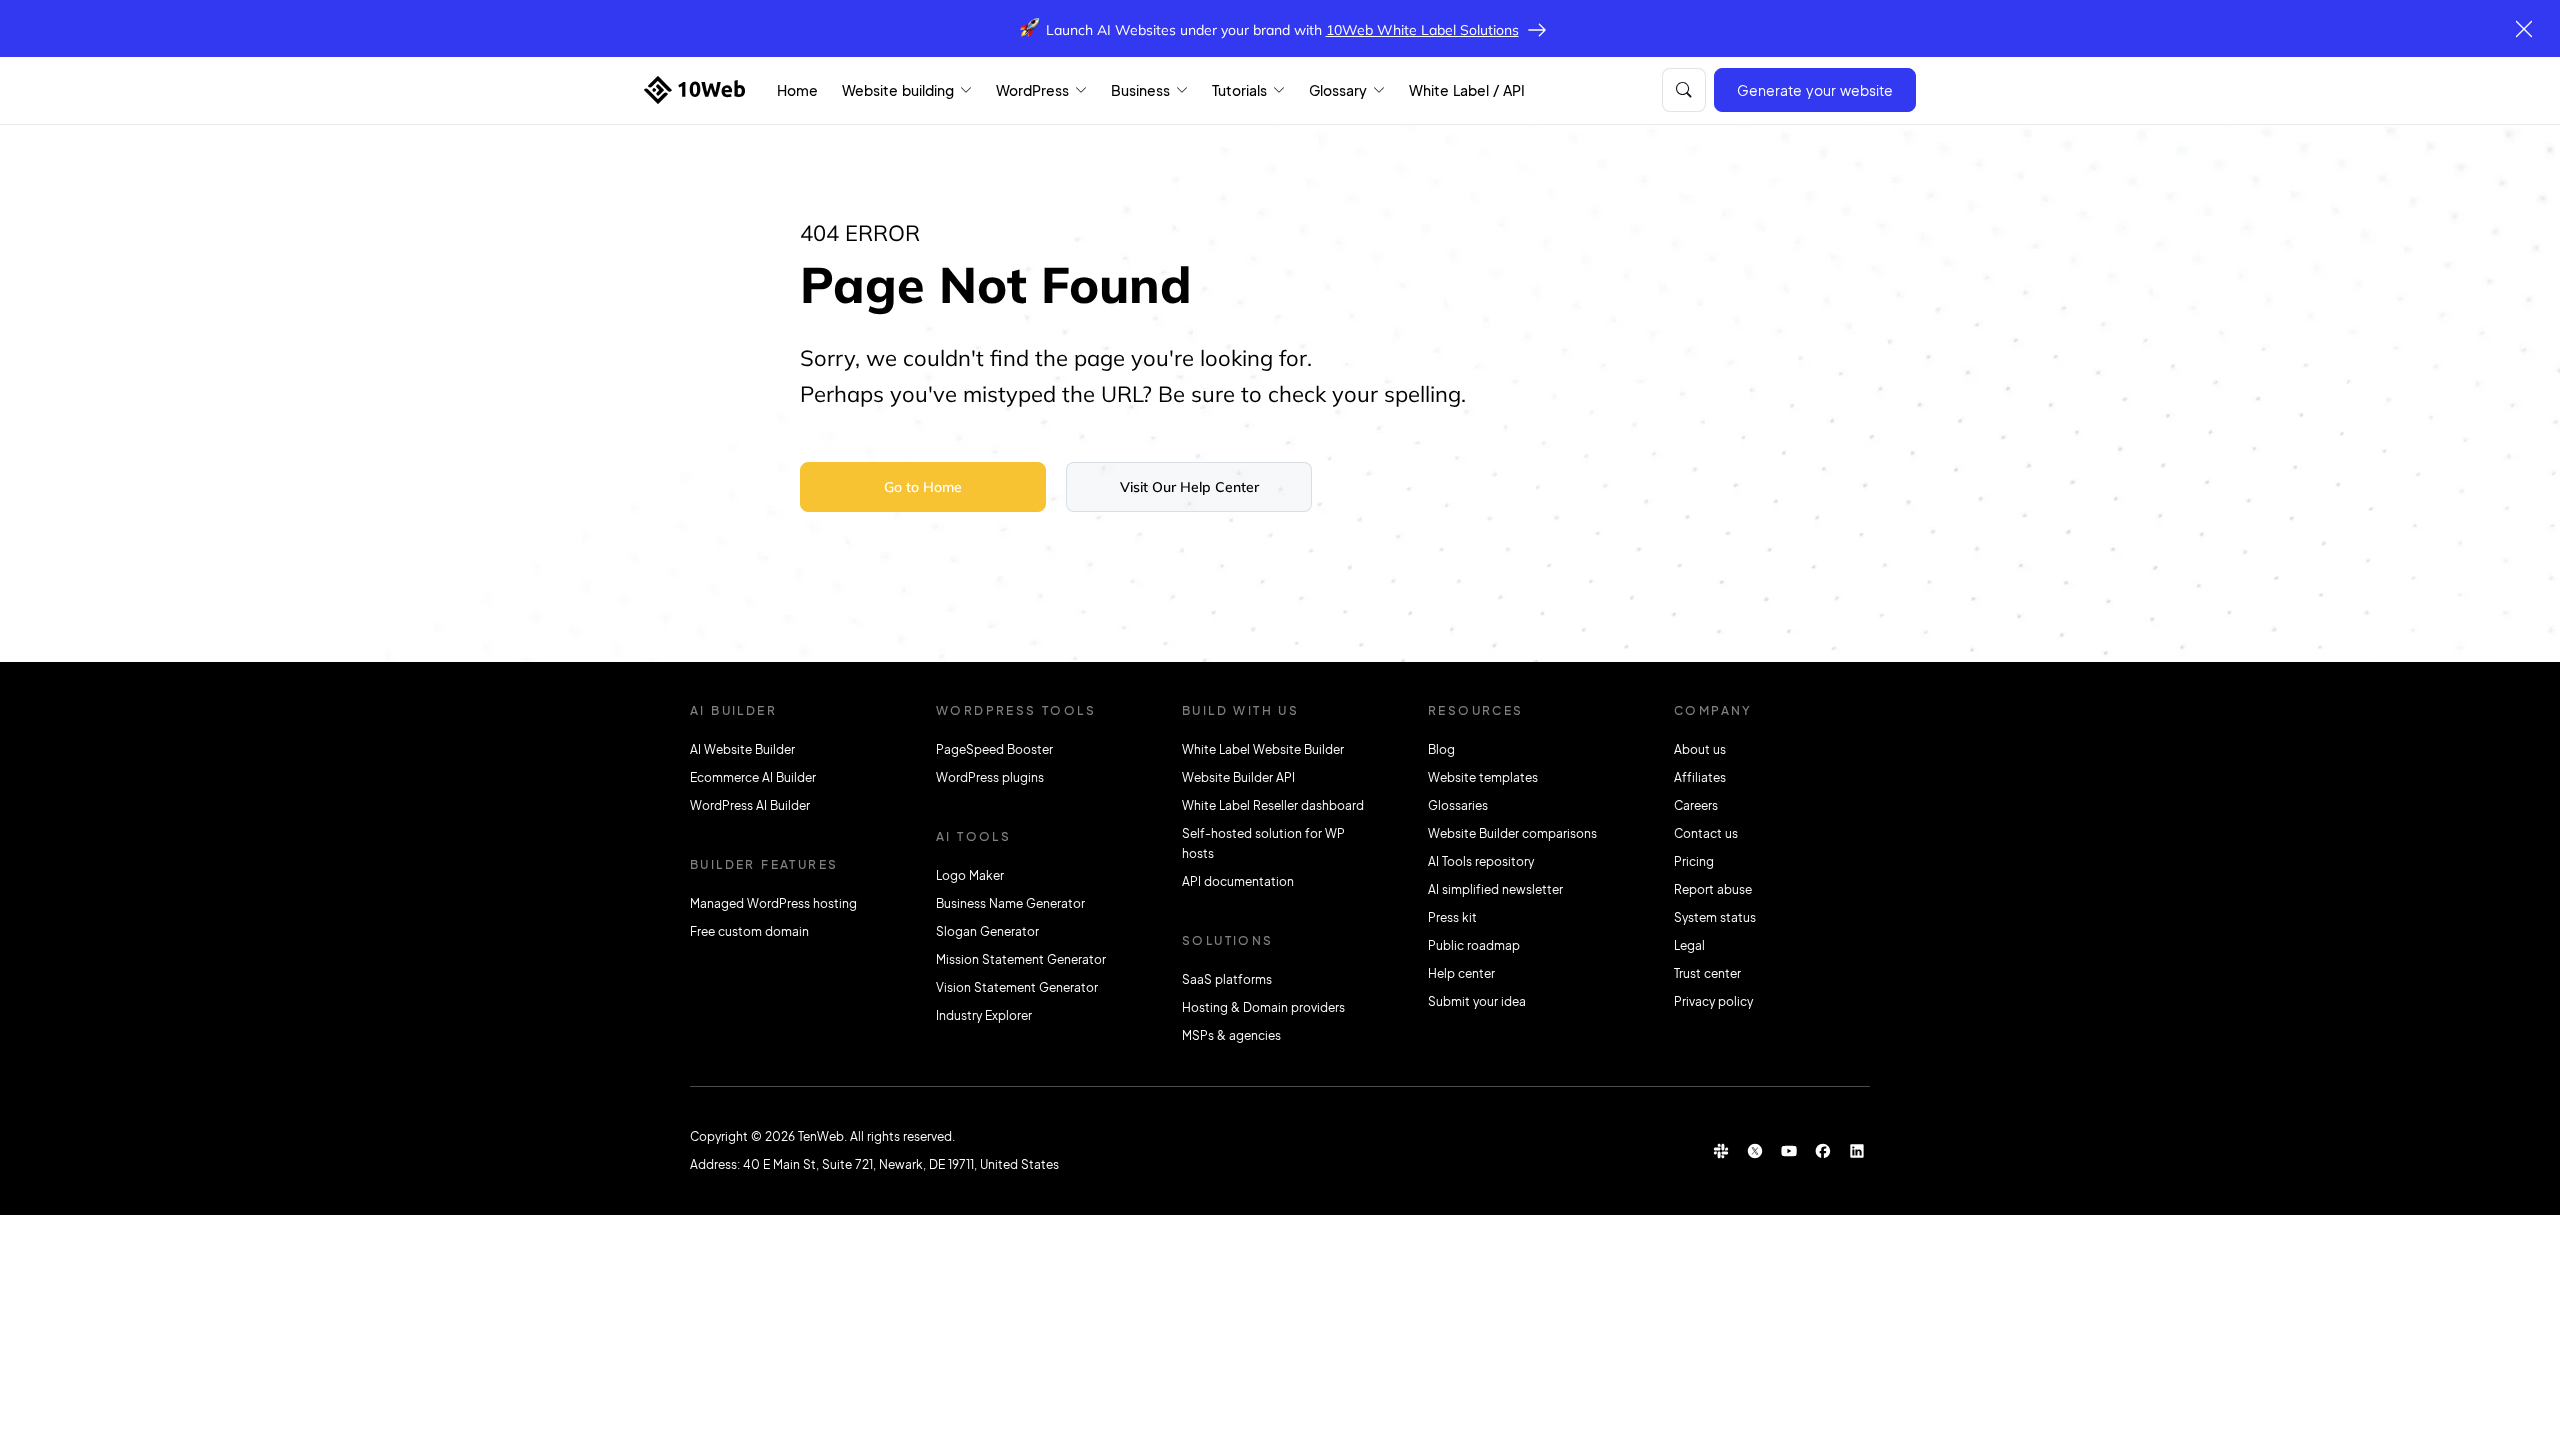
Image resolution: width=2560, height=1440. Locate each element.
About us (1700, 749)
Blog (1441, 749)
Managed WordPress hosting (773, 903)
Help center (1461, 973)
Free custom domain (749, 931)
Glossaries (1458, 805)
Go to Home (923, 487)
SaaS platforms (1227, 979)
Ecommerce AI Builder (753, 777)
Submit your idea (1477, 1001)
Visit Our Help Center (1189, 487)
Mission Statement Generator (1021, 959)
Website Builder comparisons (1512, 833)
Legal (1689, 945)
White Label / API (1467, 90)
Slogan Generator (987, 931)
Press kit (1452, 917)
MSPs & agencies (1231, 1035)
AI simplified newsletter (1495, 889)
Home (797, 90)
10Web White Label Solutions (1422, 30)
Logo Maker (970, 875)
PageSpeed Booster (994, 749)
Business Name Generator (1010, 903)
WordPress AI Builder (750, 805)
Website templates (1483, 777)
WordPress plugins (990, 777)
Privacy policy (1713, 1001)
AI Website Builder (742, 749)
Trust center (1707, 973)
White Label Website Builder (1263, 749)
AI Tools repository (1481, 861)
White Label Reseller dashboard (1273, 805)
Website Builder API (1238, 777)
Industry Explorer (984, 1015)
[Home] (694, 90)
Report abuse (1713, 889)
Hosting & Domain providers (1263, 1007)
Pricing (1694, 861)
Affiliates (1700, 777)
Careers (1696, 805)
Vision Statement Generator (1017, 987)
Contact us (1706, 833)
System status (1715, 917)
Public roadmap (1474, 945)
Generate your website (1815, 90)
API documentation (1238, 881)
